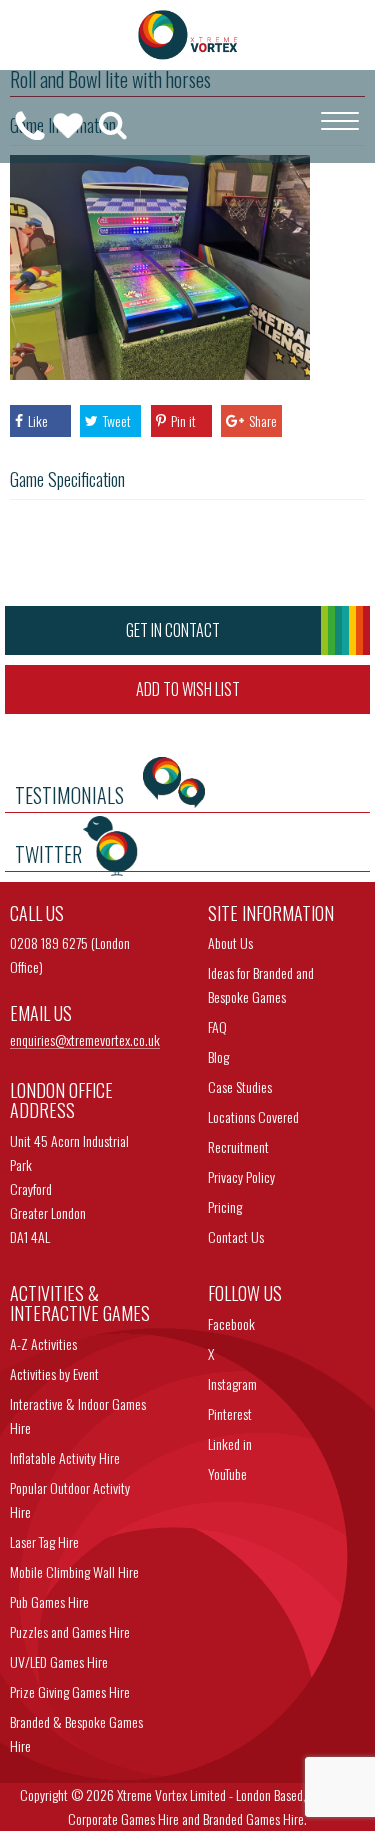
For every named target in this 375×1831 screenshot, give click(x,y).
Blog (218, 1056)
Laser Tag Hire (44, 1541)
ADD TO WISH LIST (188, 689)
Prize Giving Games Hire (70, 1691)
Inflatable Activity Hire (65, 1457)
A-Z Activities (43, 1343)
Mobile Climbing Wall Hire (74, 1571)
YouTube (227, 1473)
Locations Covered (253, 1116)
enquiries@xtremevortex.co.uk (85, 1040)
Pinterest (230, 1413)
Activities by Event (54, 1373)
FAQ (217, 1026)
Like (38, 420)
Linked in (230, 1443)
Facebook (231, 1323)
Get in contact (173, 630)
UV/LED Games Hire (59, 1661)
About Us (230, 942)
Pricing (225, 1206)
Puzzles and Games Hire (70, 1631)
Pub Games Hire (49, 1601)
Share (263, 420)
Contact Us (236, 1236)
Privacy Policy (241, 1176)
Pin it (183, 420)
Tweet (117, 420)
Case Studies (240, 1086)
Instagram (232, 1383)
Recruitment (238, 1146)
